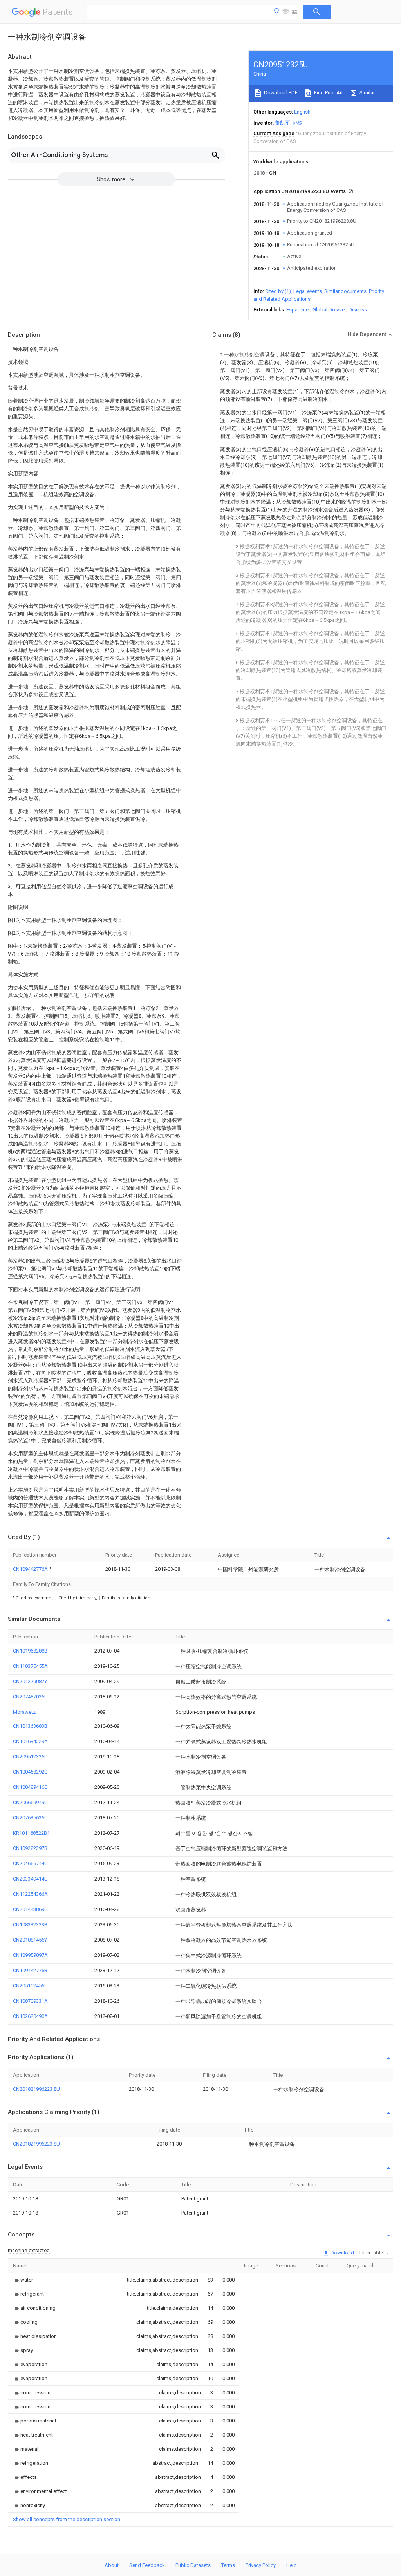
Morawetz (24, 1712)
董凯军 (283, 123)
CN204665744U (30, 1863)
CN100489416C (30, 1787)
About (112, 2565)
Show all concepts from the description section (67, 2519)
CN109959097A (30, 1955)
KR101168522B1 (31, 1833)
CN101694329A (30, 1741)
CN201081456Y (30, 1940)
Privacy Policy (261, 2565)
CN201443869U (30, 1909)
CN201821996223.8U (36, 2089)
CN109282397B (30, 1848)
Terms (228, 2565)
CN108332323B (30, 1925)
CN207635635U (30, 1818)
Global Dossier (329, 310)
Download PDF (280, 93)
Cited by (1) (278, 291)
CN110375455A (30, 1666)
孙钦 (298, 123)
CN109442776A (31, 1569)
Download (342, 2253)
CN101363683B (30, 1726)
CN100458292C (30, 1772)
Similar (367, 93)
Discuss (358, 310)
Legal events (308, 291)
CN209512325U (30, 1757)
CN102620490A (30, 2016)
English (302, 112)
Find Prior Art (328, 93)
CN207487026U (30, 1697)
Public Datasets (193, 2565)
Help (292, 2565)
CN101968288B (30, 1651)
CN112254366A (30, 1894)
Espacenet (298, 310)
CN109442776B (30, 1970)
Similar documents (345, 291)
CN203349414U (30, 1879)
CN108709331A (30, 2001)
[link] (23, 2280)
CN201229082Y (30, 1681)
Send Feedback (147, 2565)
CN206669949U (30, 1802)
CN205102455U (30, 1986)
